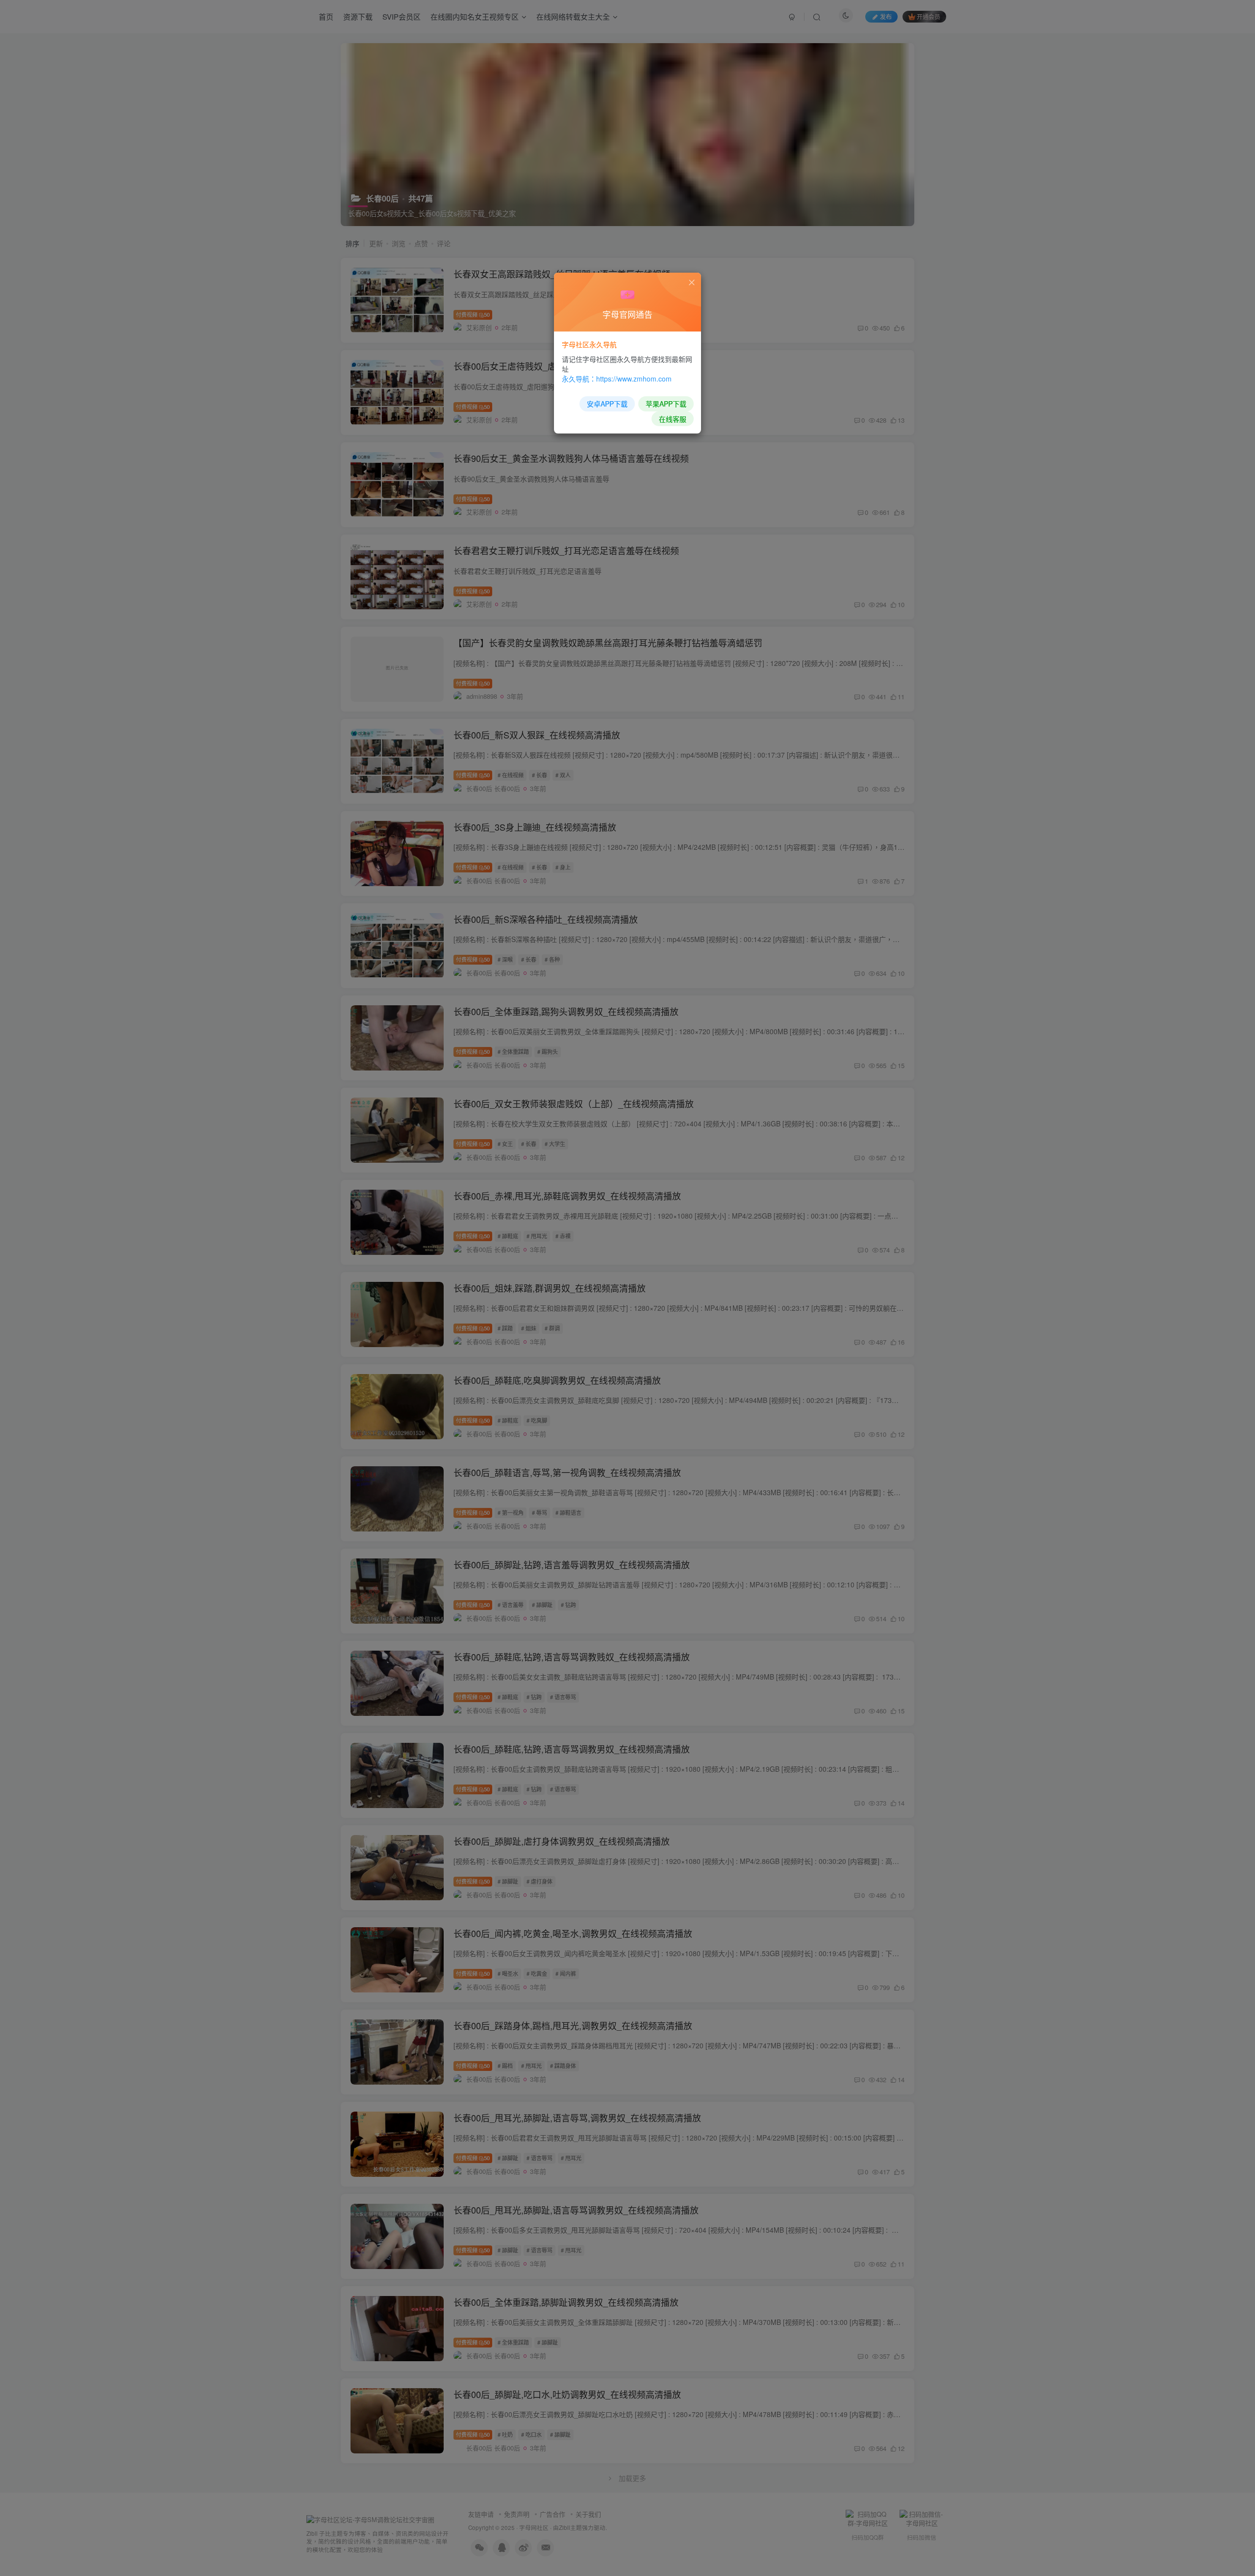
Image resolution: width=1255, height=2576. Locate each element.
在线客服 (673, 419)
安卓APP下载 (607, 404)
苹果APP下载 (666, 404)
